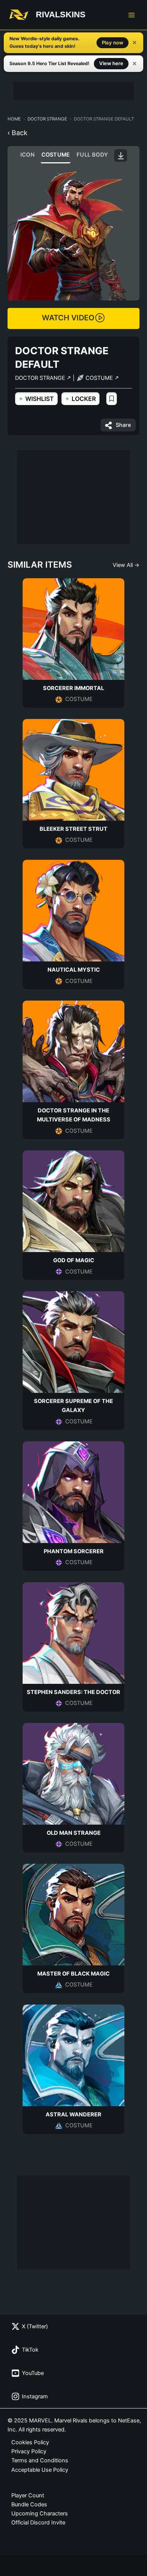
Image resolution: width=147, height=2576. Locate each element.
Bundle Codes (29, 2504)
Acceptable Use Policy (40, 2470)
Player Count (28, 2495)
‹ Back (18, 133)
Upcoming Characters (40, 2514)
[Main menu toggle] (132, 15)
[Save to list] (112, 399)
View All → (126, 565)
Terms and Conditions (40, 2460)
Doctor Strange (47, 119)
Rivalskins (61, 14)
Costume (56, 155)
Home (14, 119)
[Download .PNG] (121, 155)
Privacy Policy (29, 2451)
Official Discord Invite (38, 2523)
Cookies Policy (30, 2442)
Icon (28, 155)
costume (100, 378)
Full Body (92, 155)
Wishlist (36, 398)
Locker (80, 398)
